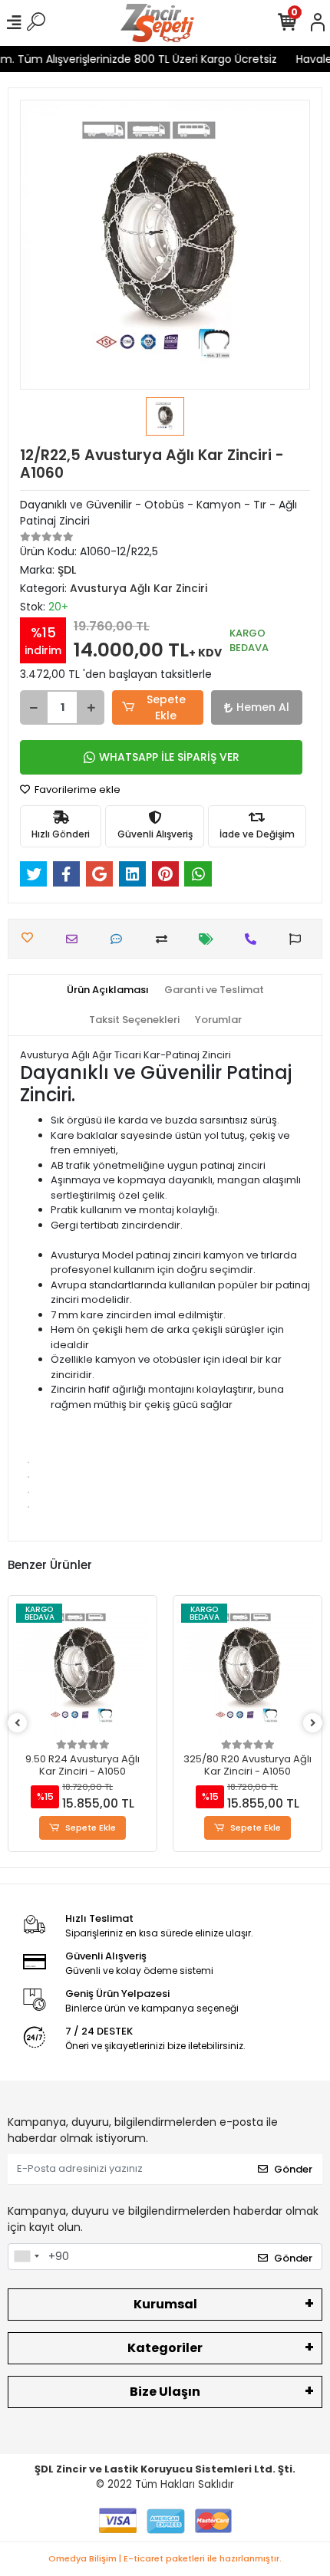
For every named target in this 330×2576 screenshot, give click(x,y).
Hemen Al (263, 707)
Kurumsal (165, 2304)
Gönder (293, 2169)
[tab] (108, 990)
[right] (313, 1724)
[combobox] (26, 2257)
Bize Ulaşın (165, 2392)
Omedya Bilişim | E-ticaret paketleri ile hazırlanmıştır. (165, 2558)
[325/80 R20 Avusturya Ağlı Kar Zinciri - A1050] (247, 1670)
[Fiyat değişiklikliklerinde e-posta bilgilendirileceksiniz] (210, 939)
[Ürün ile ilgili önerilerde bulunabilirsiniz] (299, 939)
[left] (18, 1724)
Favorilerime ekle (76, 790)
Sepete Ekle (166, 707)
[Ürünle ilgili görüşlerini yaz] (120, 939)
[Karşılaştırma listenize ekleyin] (165, 939)
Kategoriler (165, 2348)
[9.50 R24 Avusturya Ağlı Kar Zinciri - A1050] (82, 1670)
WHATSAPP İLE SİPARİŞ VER (169, 757)
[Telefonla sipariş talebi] (254, 939)
